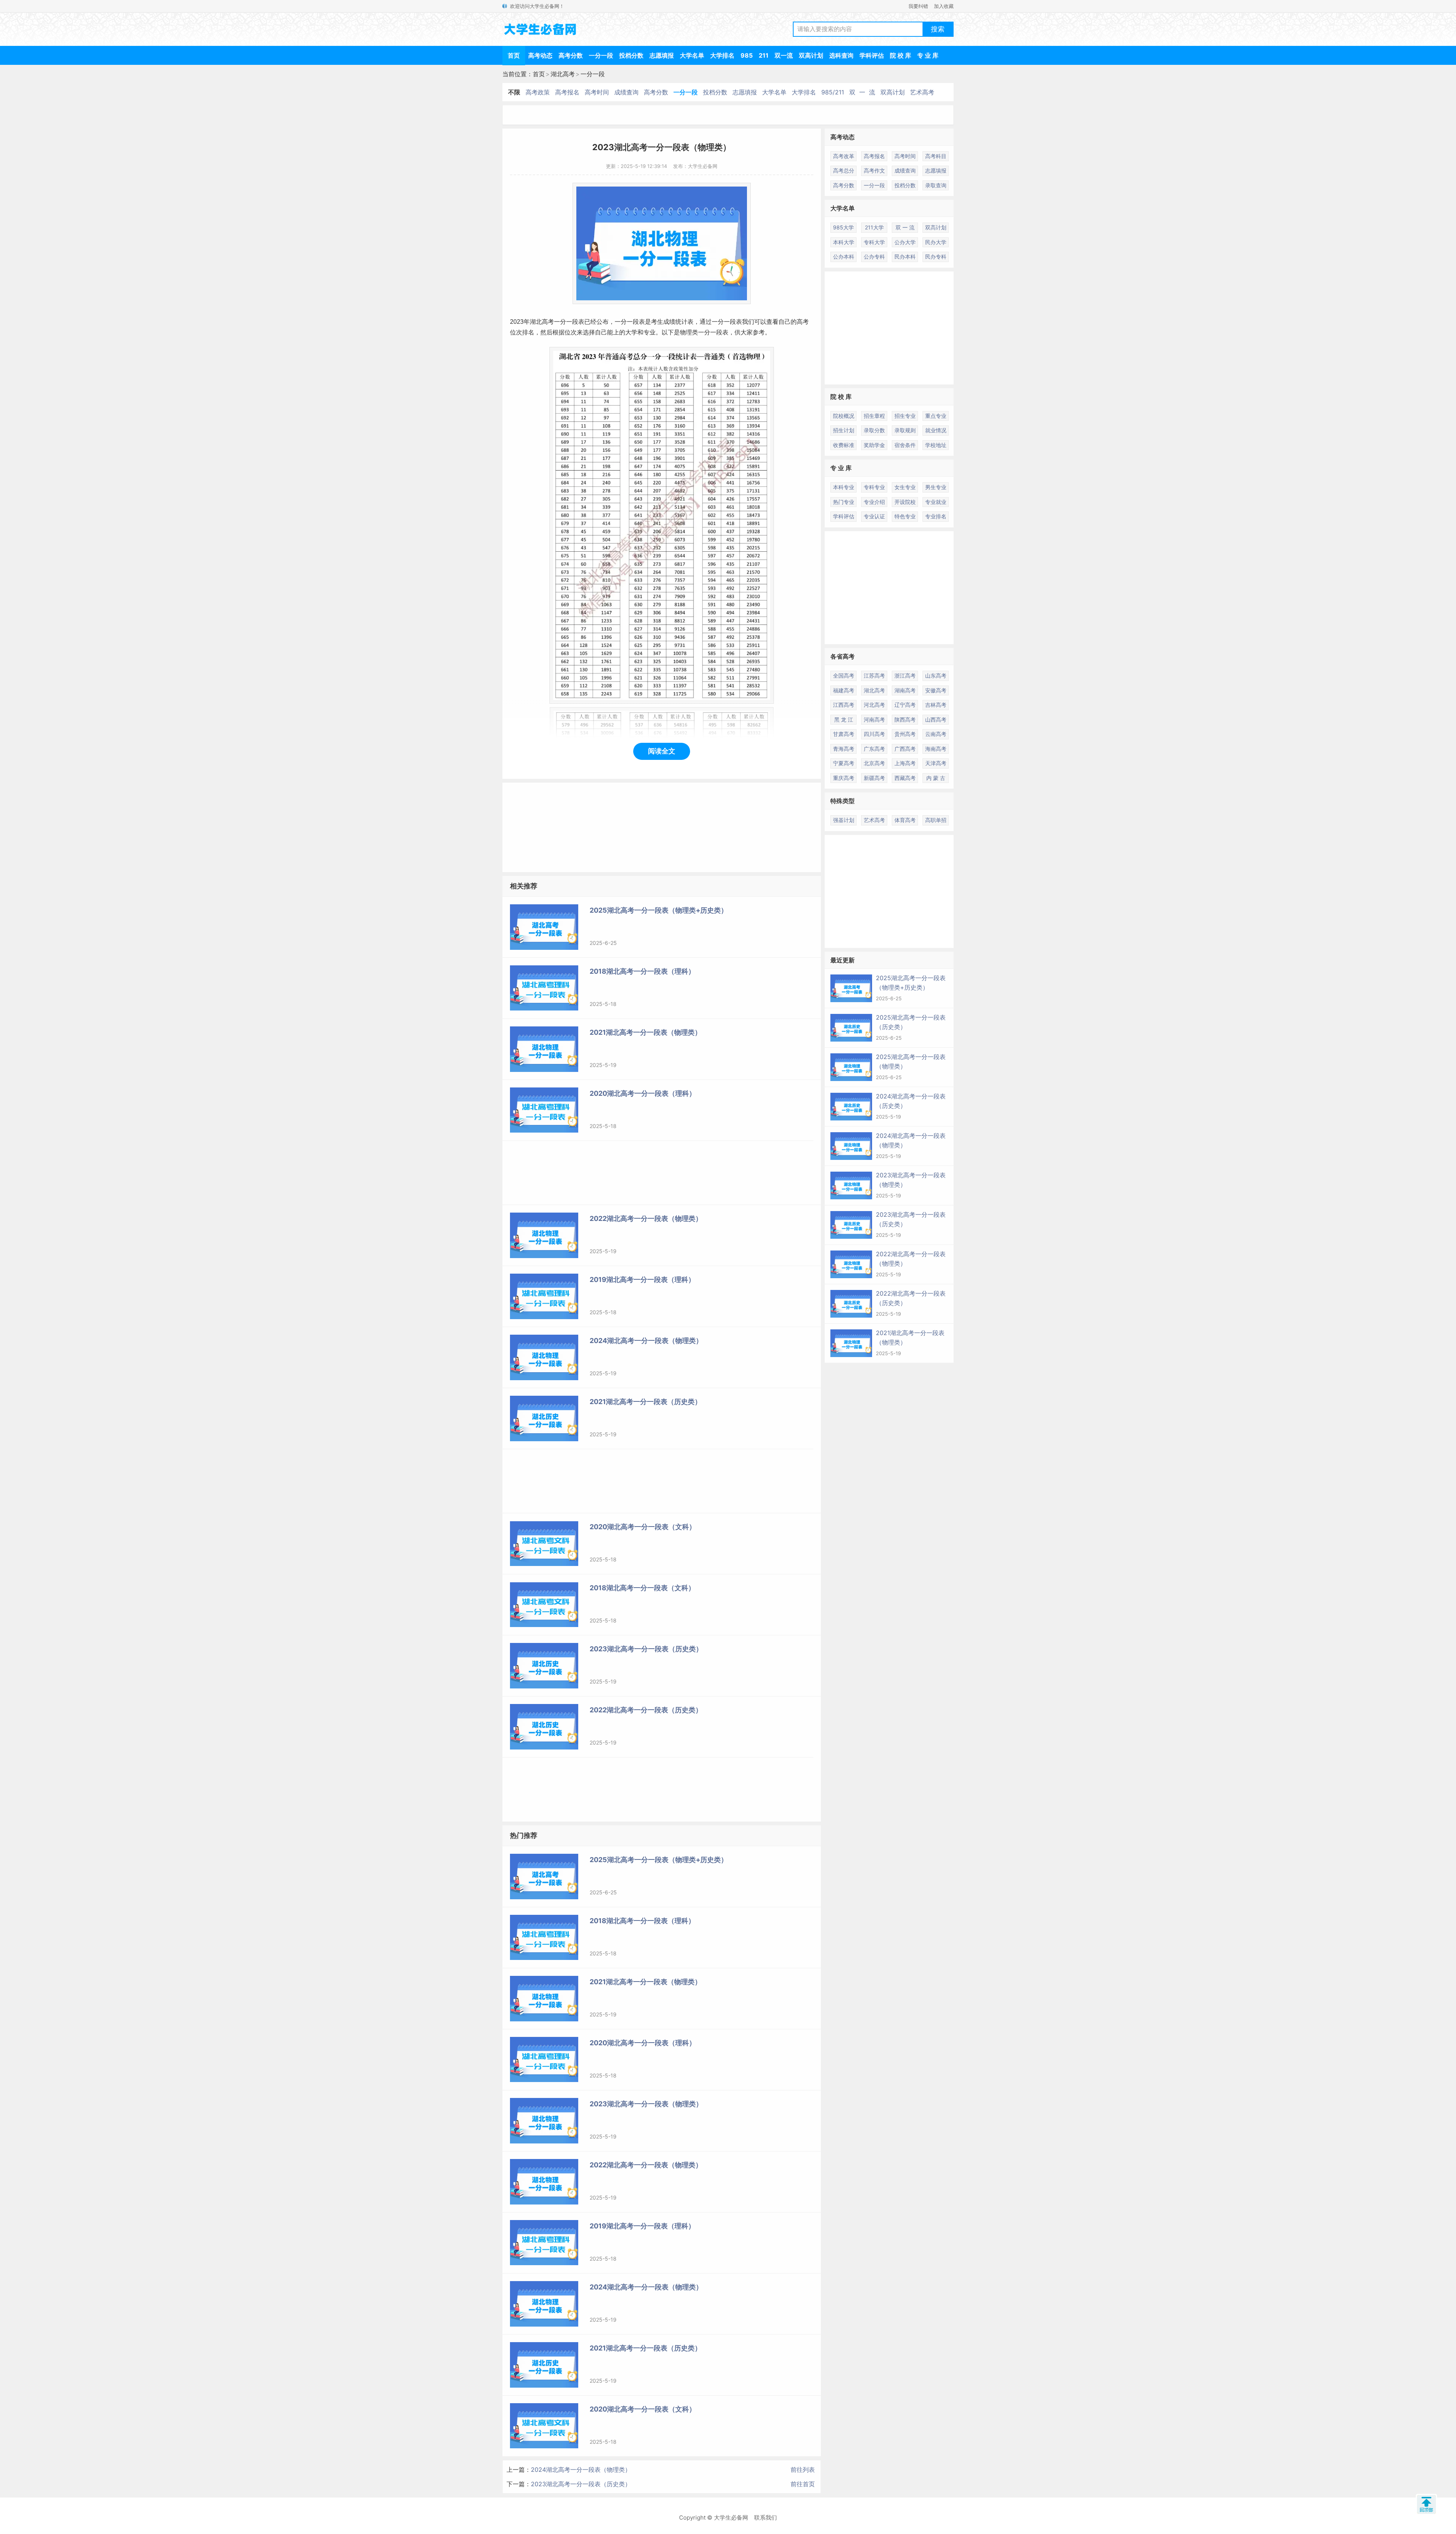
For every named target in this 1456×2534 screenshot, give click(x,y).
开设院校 (905, 502)
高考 (548, 322)
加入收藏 (944, 6)
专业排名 (936, 516)
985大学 (843, 227)
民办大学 (936, 242)
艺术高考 (922, 92)
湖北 (536, 322)
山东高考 (936, 675)
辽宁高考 (905, 705)
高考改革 (844, 156)
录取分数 (874, 430)
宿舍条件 (905, 445)
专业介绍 (874, 502)
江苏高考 (874, 675)
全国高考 (844, 675)
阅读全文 (662, 751)
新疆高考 (874, 778)
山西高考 (936, 719)
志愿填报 (662, 55)
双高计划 (811, 55)
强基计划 (844, 820)
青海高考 (844, 749)
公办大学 (905, 242)
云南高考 (936, 734)
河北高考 (874, 705)
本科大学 (844, 242)
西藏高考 (905, 778)
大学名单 (692, 55)
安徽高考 (936, 690)
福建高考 (844, 690)
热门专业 (844, 502)
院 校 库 (901, 55)
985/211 (833, 92)
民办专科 (936, 257)
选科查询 (841, 55)
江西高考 (844, 705)
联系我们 (766, 2518)
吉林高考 (936, 705)
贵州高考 (905, 734)
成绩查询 (626, 92)
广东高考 (874, 749)
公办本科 (844, 257)
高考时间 (597, 92)
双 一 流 (862, 92)
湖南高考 (905, 690)
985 (747, 55)
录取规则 (905, 430)
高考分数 (571, 55)
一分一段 (601, 55)
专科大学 (874, 242)
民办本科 (905, 257)
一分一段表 (569, 322)
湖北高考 (563, 74)
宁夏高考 (844, 763)
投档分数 (631, 55)
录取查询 (936, 185)
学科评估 (872, 55)
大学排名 (722, 55)
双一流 (784, 55)
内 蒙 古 (936, 778)
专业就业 (936, 502)
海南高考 (936, 749)
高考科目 (936, 156)
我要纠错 (918, 6)
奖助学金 (874, 445)
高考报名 (567, 92)
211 (764, 55)
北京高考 (874, 763)
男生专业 (936, 487)
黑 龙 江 (844, 719)
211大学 (874, 227)
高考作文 (874, 170)
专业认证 (874, 516)
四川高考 (874, 734)
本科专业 (844, 487)
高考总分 (844, 170)
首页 (514, 55)
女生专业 (905, 487)
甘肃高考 (844, 734)
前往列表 (803, 2470)
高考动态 (540, 55)
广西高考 (905, 749)
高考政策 (538, 92)
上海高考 (905, 763)
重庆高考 (844, 778)
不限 (514, 92)
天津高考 (936, 763)
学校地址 (936, 445)
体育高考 (905, 820)
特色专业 (905, 516)
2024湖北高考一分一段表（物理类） (581, 2470)
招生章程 (874, 416)
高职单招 (936, 820)
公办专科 (874, 257)
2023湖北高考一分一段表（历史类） (581, 2484)
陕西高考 (905, 719)
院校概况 (844, 416)
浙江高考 (905, 675)
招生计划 (844, 430)
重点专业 (936, 416)
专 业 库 (928, 55)
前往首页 (803, 2484)
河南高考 (874, 719)
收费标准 (844, 445)
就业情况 (936, 430)
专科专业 (874, 487)
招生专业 (905, 416)
